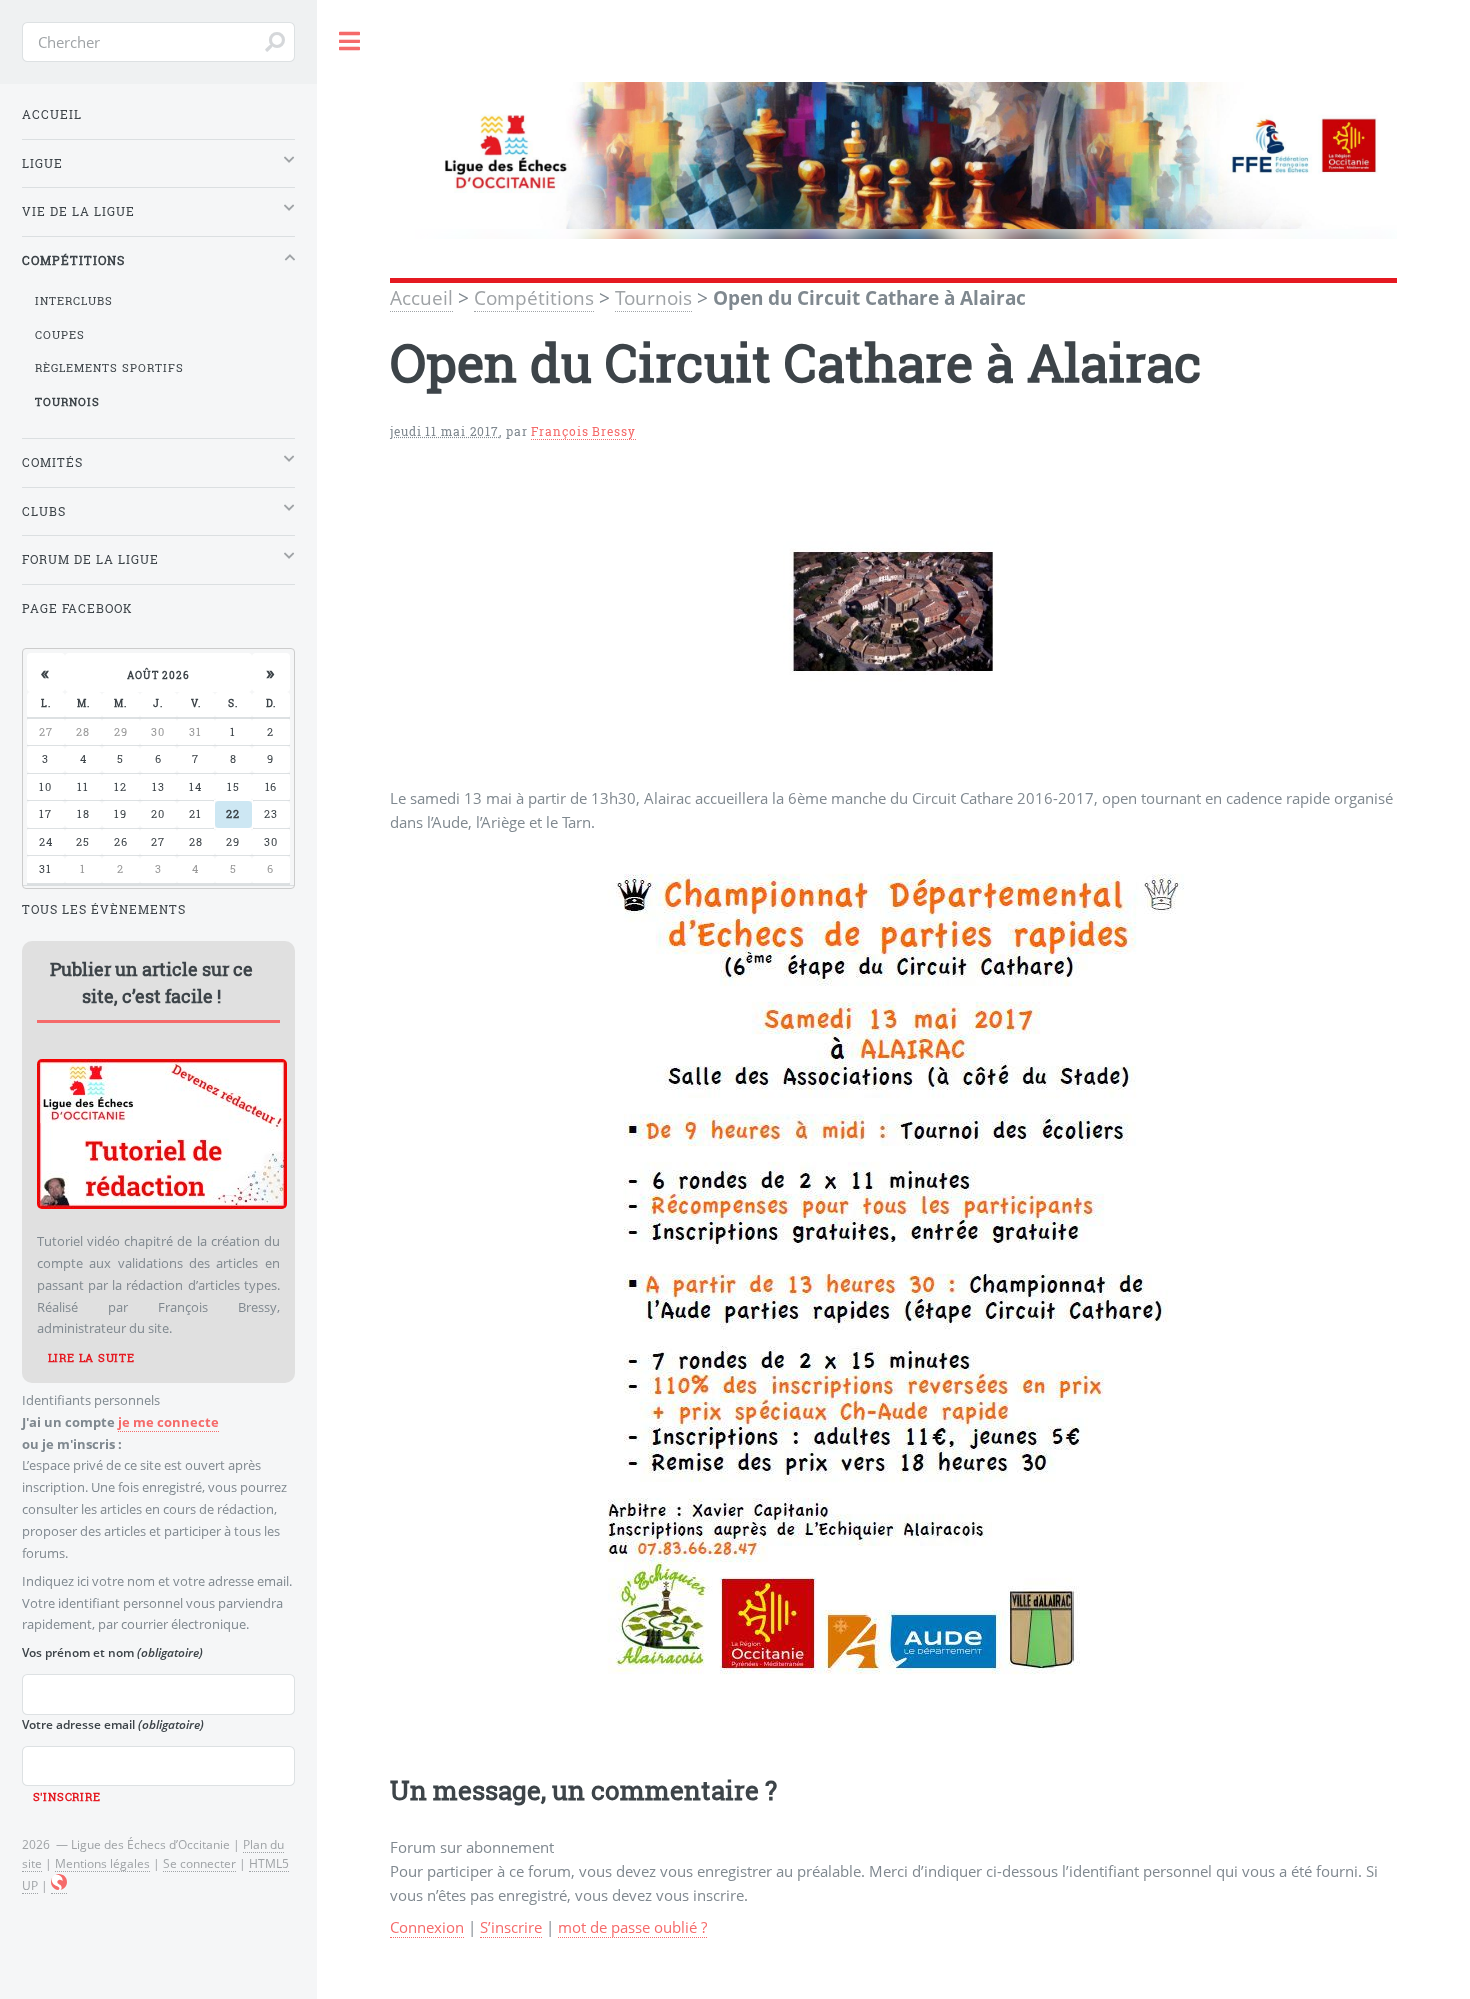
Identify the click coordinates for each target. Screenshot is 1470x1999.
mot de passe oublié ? (632, 1927)
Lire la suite (91, 1358)
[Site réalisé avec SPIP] (59, 1885)
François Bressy (583, 431)
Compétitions (534, 298)
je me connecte (168, 1422)
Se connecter (199, 1863)
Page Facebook (77, 608)
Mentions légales (102, 1863)
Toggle (350, 41)
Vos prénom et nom (112, 1652)
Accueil (421, 298)
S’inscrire (511, 1927)
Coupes (60, 335)
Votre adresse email (113, 1724)
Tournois (653, 298)
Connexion (427, 1927)
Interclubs (74, 301)
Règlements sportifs (109, 368)
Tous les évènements (104, 909)
